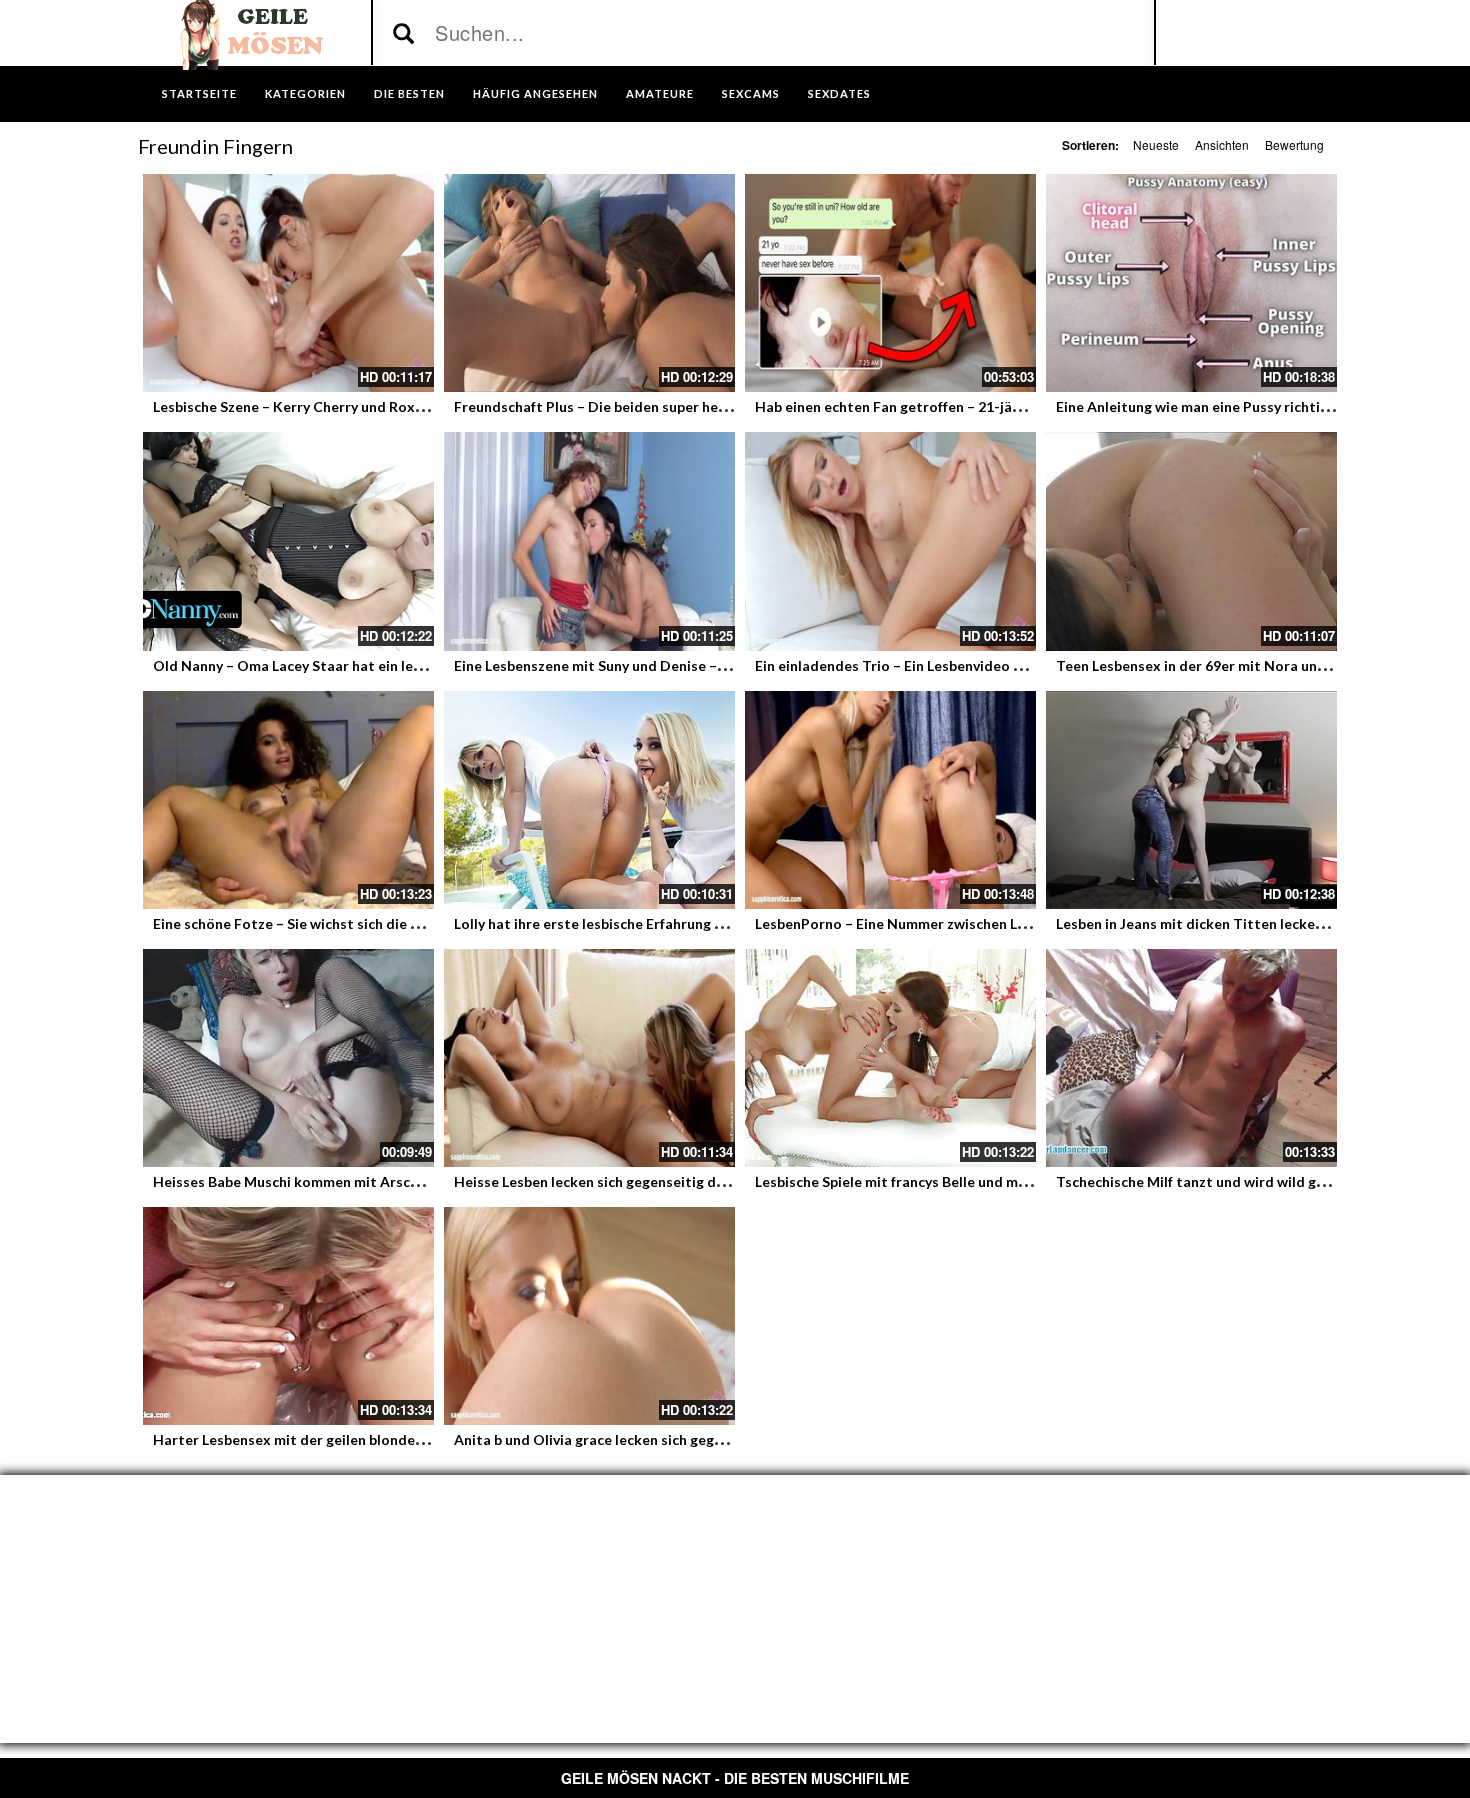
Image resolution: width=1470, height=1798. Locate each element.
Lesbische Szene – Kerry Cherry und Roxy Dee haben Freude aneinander (388, 406)
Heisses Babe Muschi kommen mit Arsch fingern (310, 1181)
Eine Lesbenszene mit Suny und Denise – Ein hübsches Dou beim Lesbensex (698, 665)
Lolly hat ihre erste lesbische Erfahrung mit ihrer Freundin (644, 923)
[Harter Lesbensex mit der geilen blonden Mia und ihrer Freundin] (288, 1316)
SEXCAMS (751, 93)
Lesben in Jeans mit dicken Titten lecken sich (1204, 923)
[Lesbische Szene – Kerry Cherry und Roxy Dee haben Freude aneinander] (288, 283)
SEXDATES (839, 93)
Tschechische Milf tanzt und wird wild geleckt (1207, 1181)
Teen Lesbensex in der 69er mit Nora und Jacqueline (1227, 665)
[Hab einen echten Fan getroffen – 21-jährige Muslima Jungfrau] (890, 283)
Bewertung (1294, 144)
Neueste (1156, 144)
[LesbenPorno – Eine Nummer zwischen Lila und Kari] (890, 800)
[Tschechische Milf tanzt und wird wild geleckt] (1191, 1058)
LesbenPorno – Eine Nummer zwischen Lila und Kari (923, 923)
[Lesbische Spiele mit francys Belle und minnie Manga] (890, 1058)
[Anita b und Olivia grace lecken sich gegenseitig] (589, 1316)
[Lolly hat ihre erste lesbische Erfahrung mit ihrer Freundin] (589, 800)
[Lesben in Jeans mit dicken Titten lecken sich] (1191, 800)
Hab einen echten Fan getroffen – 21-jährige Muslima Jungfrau (960, 406)
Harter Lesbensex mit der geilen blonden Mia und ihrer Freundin (364, 1439)
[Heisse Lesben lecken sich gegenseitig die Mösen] (589, 1058)
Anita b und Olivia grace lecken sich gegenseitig (611, 1439)
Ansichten (1222, 144)
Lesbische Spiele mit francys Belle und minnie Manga (926, 1181)
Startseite (199, 93)
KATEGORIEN (305, 93)
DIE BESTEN (409, 93)
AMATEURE (660, 93)
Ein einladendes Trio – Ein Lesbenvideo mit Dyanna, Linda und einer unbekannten (1020, 665)
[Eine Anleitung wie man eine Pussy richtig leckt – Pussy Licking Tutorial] (1191, 283)
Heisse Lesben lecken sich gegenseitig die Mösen (615, 1181)
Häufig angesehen (535, 93)
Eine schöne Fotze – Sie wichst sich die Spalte (303, 923)
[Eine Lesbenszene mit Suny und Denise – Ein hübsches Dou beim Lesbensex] (589, 541)
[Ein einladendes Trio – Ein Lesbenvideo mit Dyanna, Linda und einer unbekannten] (890, 541)
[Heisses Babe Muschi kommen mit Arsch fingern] (288, 1058)
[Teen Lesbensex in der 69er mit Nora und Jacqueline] (1191, 541)
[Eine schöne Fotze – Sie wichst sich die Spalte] (288, 800)
